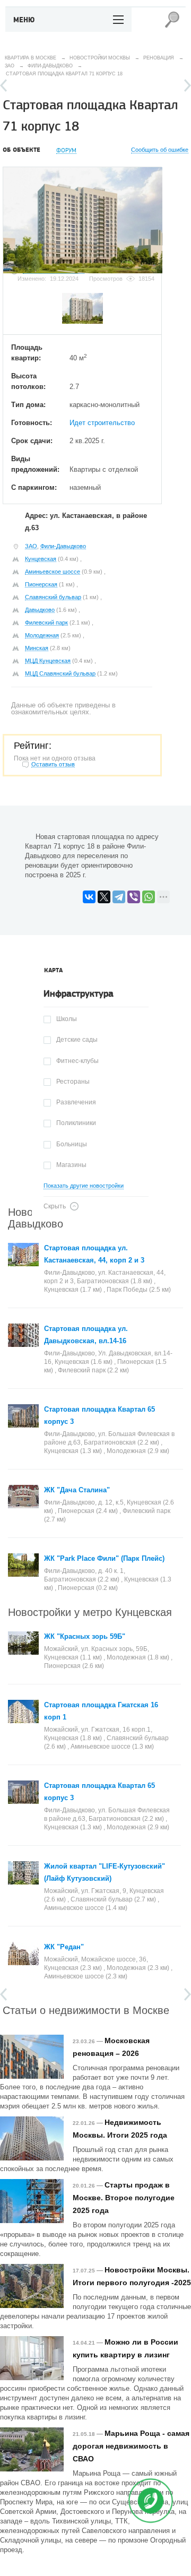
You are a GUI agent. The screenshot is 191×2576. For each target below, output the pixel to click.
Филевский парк (46, 623)
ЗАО (31, 546)
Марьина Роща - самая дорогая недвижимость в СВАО (131, 2446)
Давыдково (40, 610)
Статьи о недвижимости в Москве (86, 2009)
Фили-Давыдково (63, 546)
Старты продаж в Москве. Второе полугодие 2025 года (124, 2198)
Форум (66, 150)
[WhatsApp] (149, 897)
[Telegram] (119, 897)
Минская (37, 648)
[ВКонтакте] (89, 897)
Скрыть (55, 1206)
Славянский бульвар (53, 597)
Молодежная (42, 635)
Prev (3, 85)
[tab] (53, 971)
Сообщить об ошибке (160, 150)
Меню (24, 20)
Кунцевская (41, 559)
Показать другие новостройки (84, 1186)
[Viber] (134, 897)
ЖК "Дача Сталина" (77, 1490)
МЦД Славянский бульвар (60, 673)
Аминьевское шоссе (53, 572)
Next (188, 85)
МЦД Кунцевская (48, 661)
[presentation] (53, 971)
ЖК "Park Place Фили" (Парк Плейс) (104, 1558)
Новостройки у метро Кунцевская (90, 1611)
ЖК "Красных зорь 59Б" (85, 1636)
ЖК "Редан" (64, 1947)
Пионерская (41, 584)
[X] (104, 897)
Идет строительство (102, 423)
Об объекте (21, 150)
